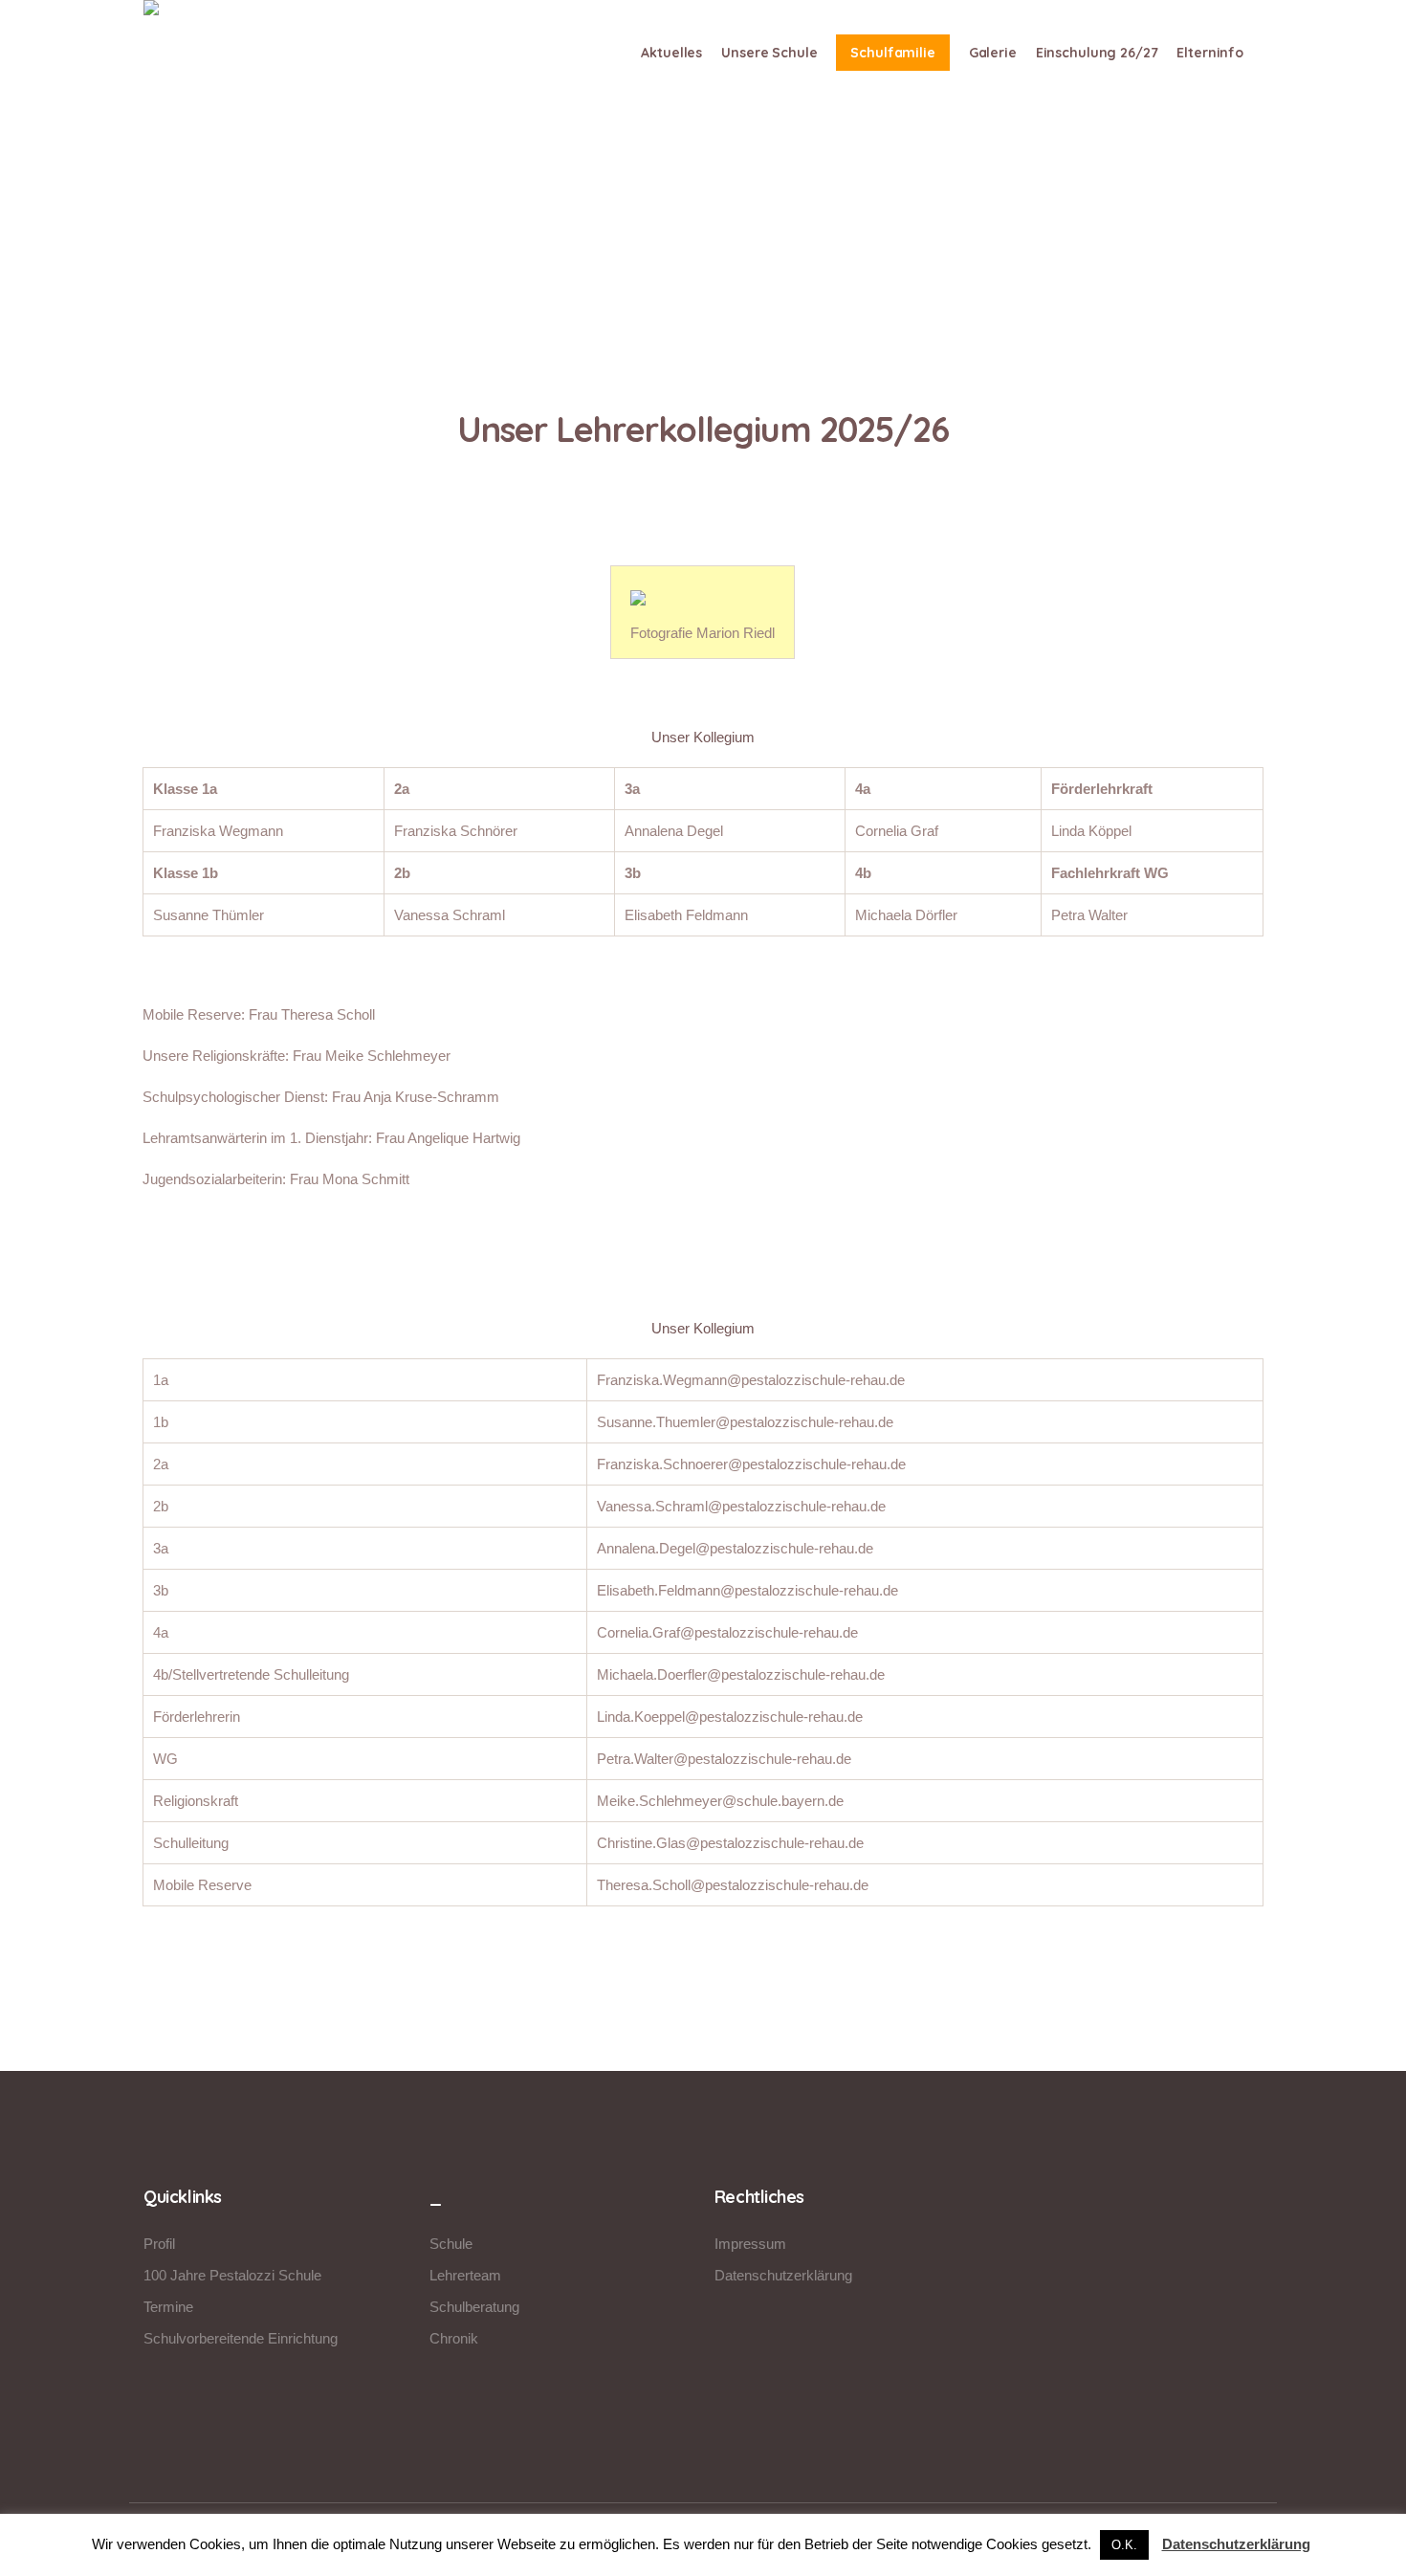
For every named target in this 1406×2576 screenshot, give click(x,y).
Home (658, 288)
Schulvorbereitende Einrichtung (241, 2338)
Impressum (750, 2244)
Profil (159, 2244)
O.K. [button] (1124, 2545)
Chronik (454, 2338)
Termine (168, 2307)
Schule (451, 2244)
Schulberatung (474, 2307)
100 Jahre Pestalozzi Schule (232, 2275)
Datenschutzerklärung (783, 2275)
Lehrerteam (465, 2275)
